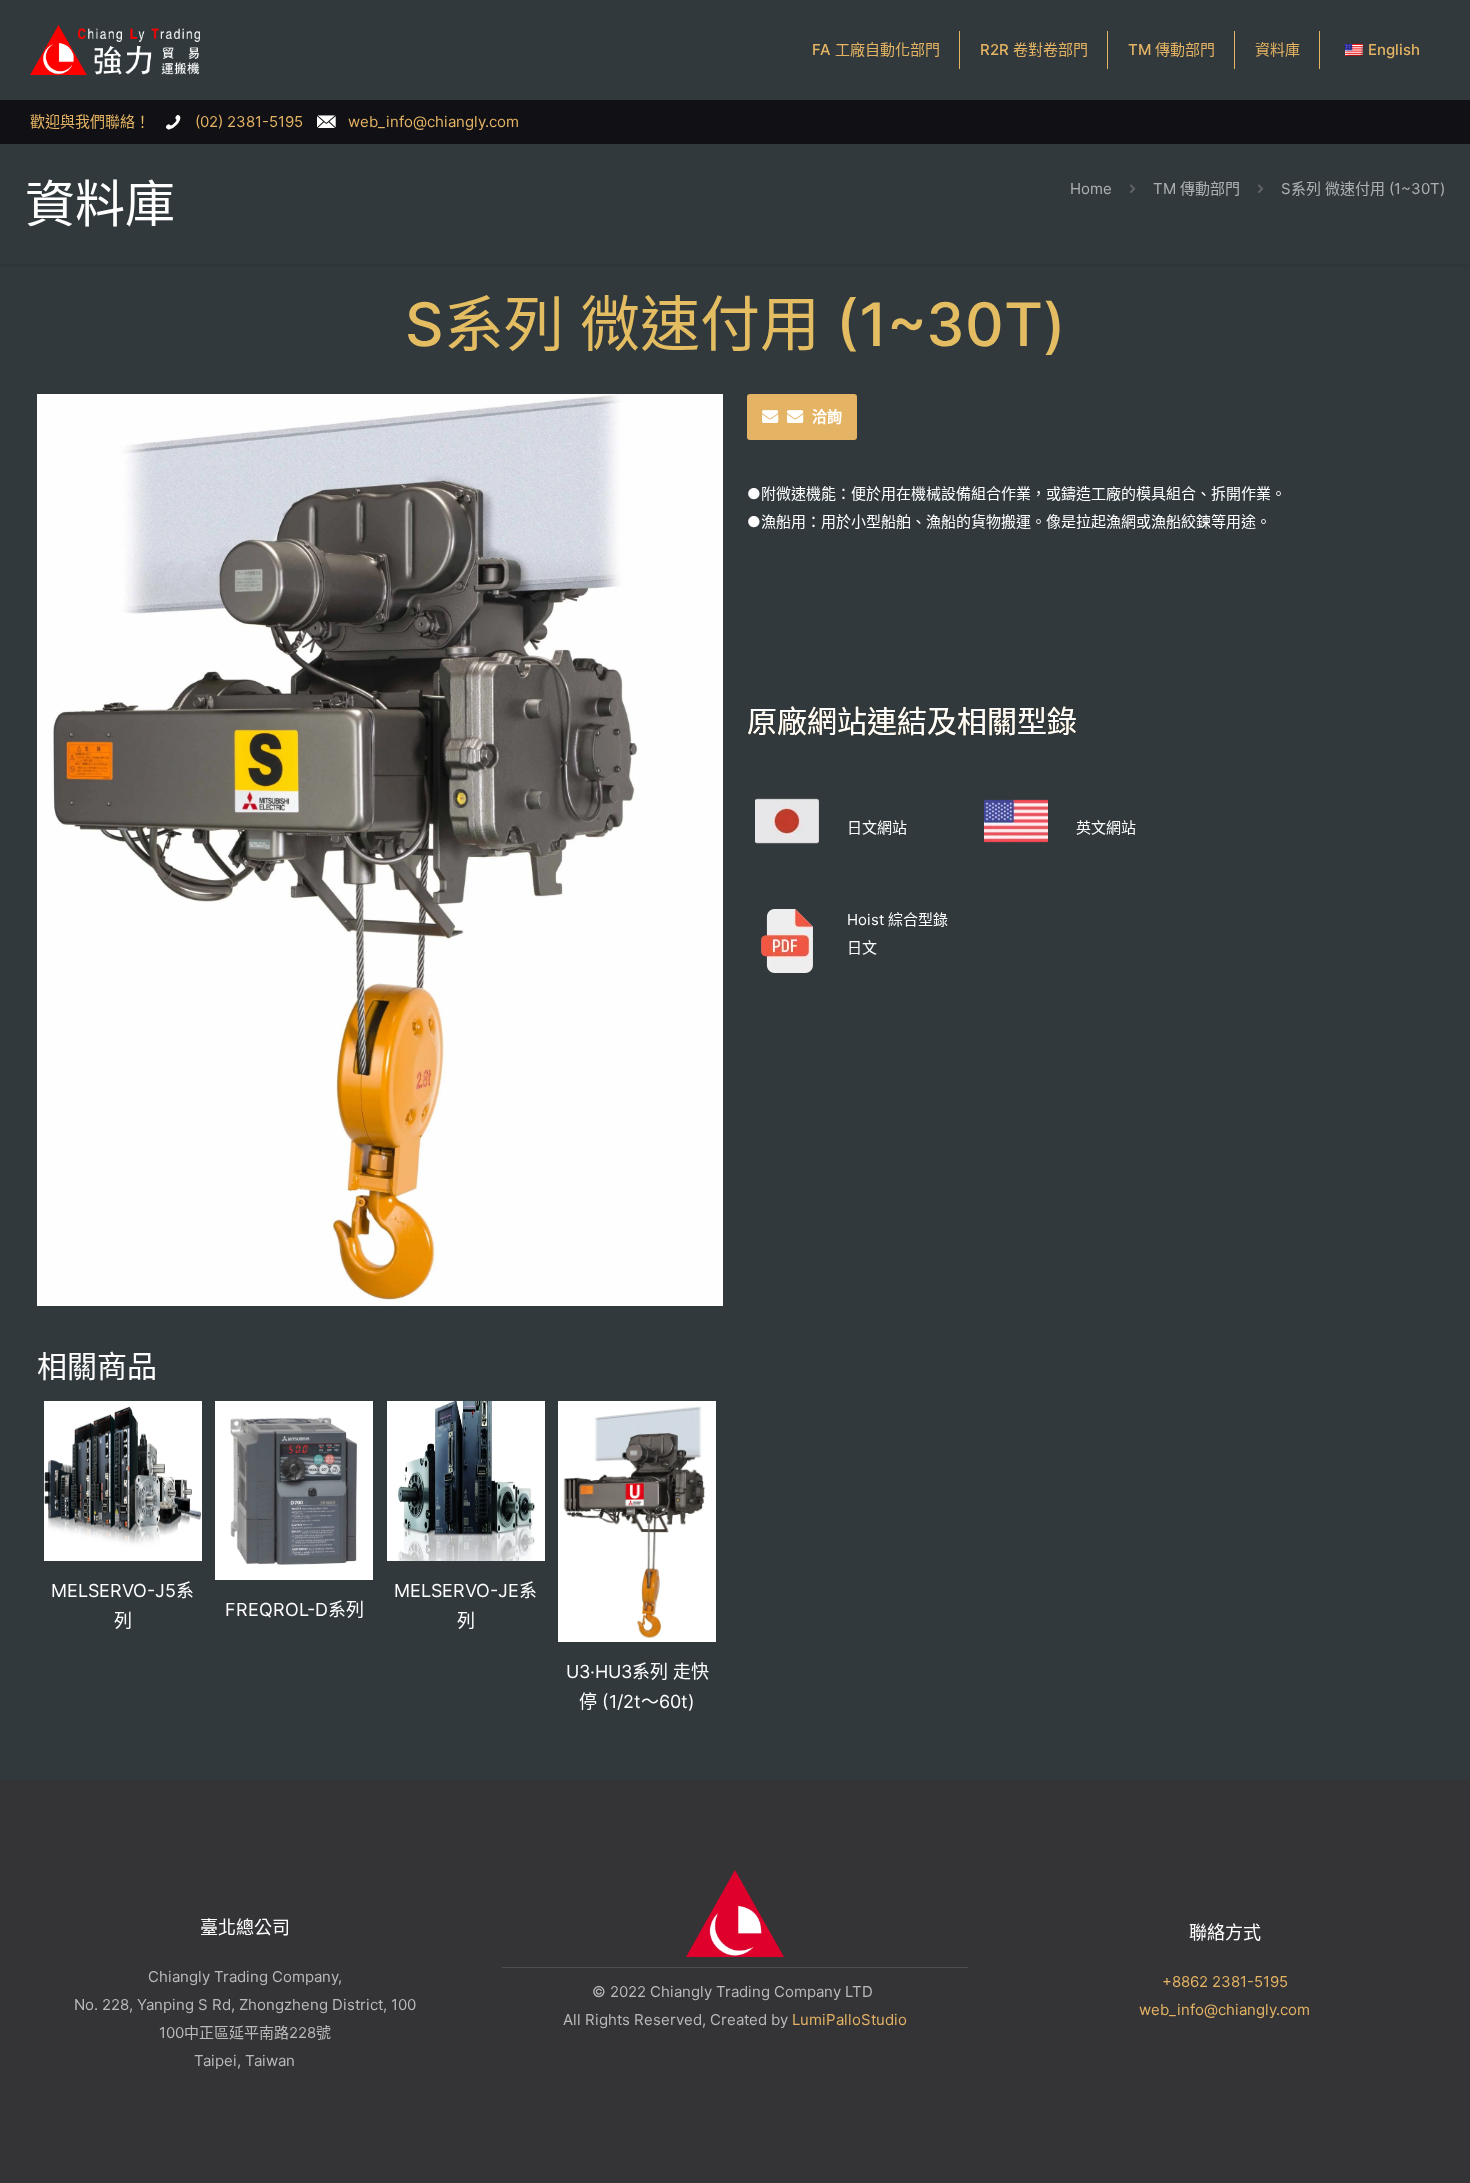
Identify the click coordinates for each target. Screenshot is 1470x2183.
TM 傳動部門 (1196, 188)
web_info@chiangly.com (1224, 2009)
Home (1091, 188)
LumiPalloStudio (849, 2019)
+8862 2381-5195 (1225, 1981)
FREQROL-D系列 (294, 1609)
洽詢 (827, 416)
